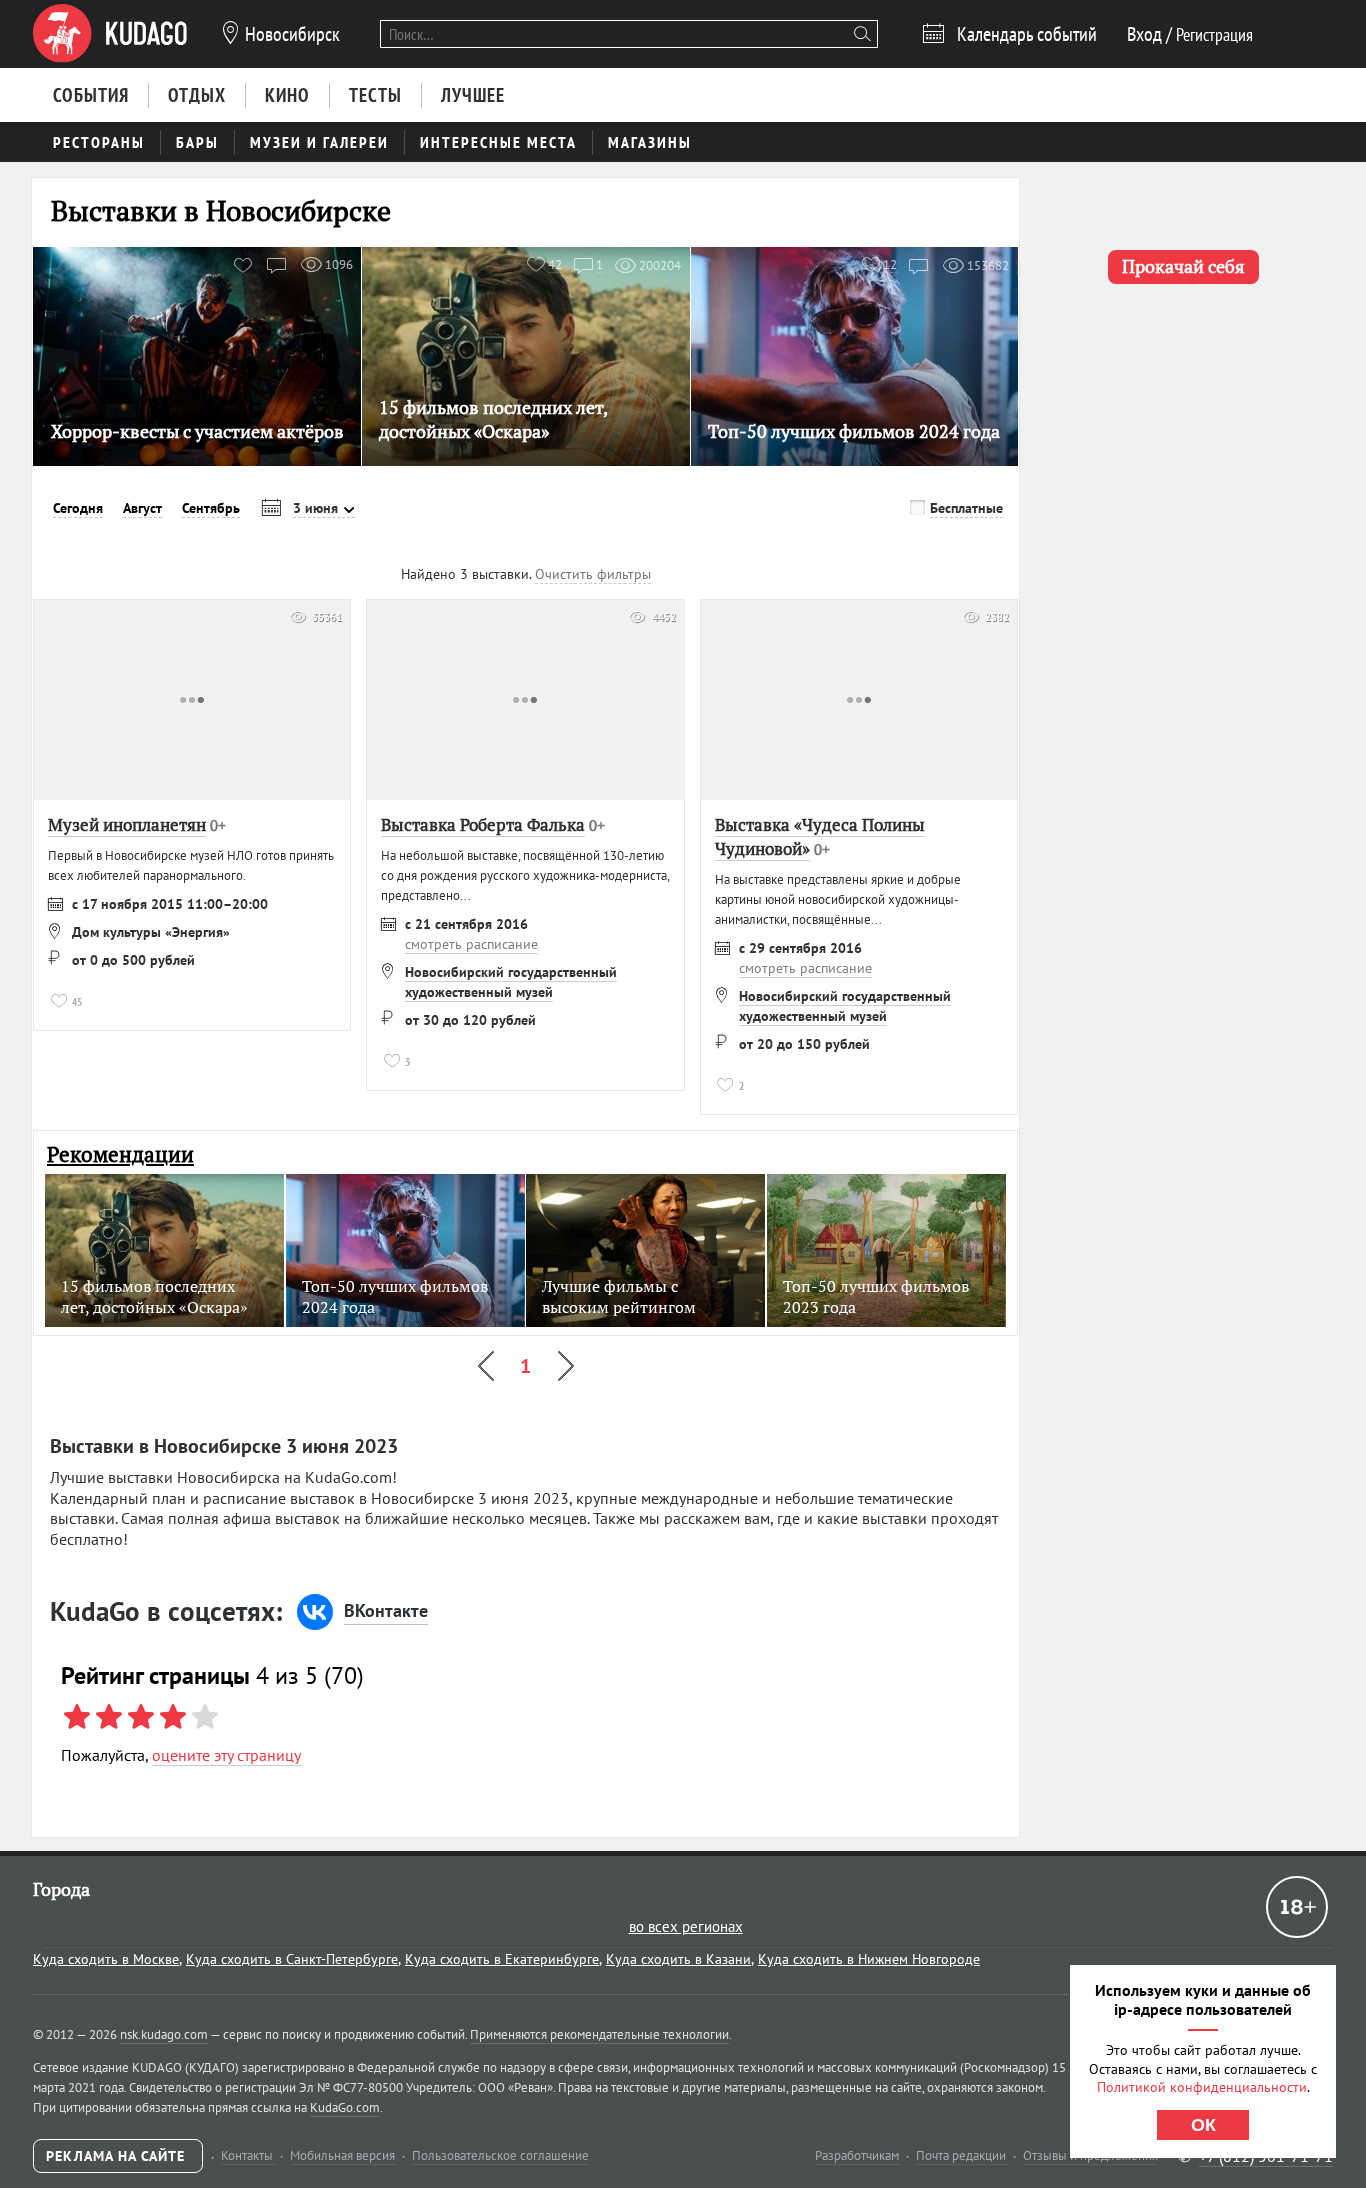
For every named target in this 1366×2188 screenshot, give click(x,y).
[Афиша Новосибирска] (110, 34)
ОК (1203, 2125)
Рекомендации (120, 1154)
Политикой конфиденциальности (1202, 2087)
